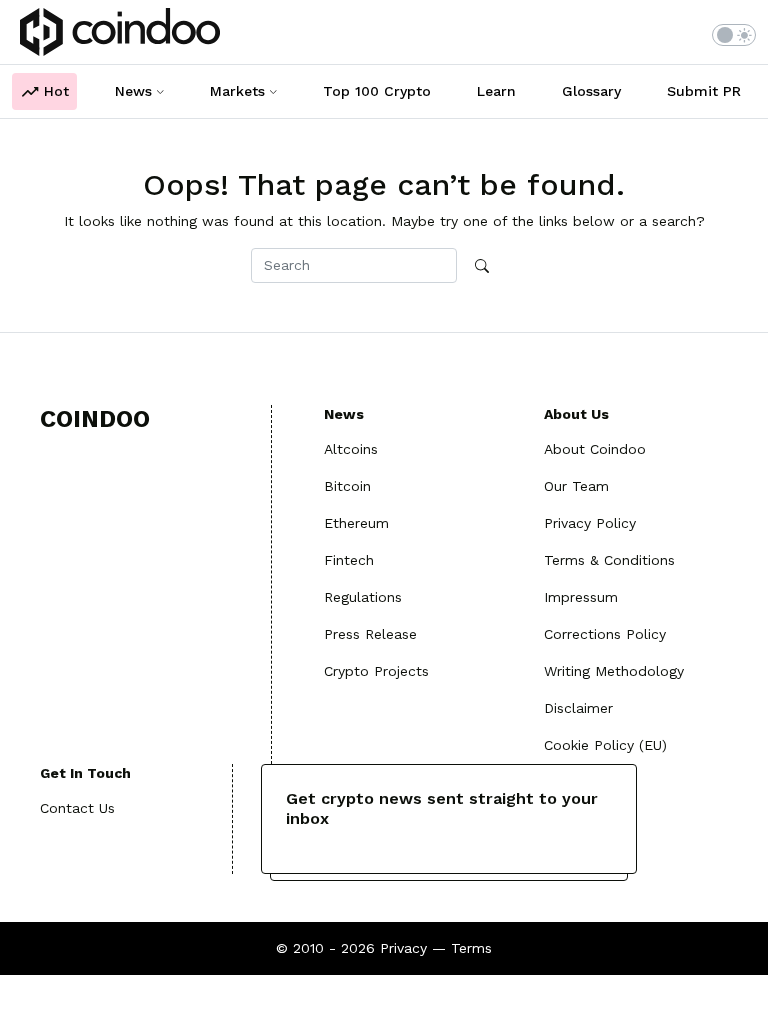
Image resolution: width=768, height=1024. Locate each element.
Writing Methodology (614, 671)
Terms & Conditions (609, 560)
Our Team (576, 486)
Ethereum (356, 523)
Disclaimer (578, 708)
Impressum (581, 597)
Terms (471, 948)
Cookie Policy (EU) (605, 745)
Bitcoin (347, 486)
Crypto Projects (376, 671)
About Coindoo (595, 449)
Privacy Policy (590, 523)
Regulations (363, 597)
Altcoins (351, 449)
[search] (482, 266)
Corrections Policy (605, 634)
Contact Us (77, 808)
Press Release (370, 634)
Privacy (403, 948)
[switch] (734, 35)
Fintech (349, 560)
